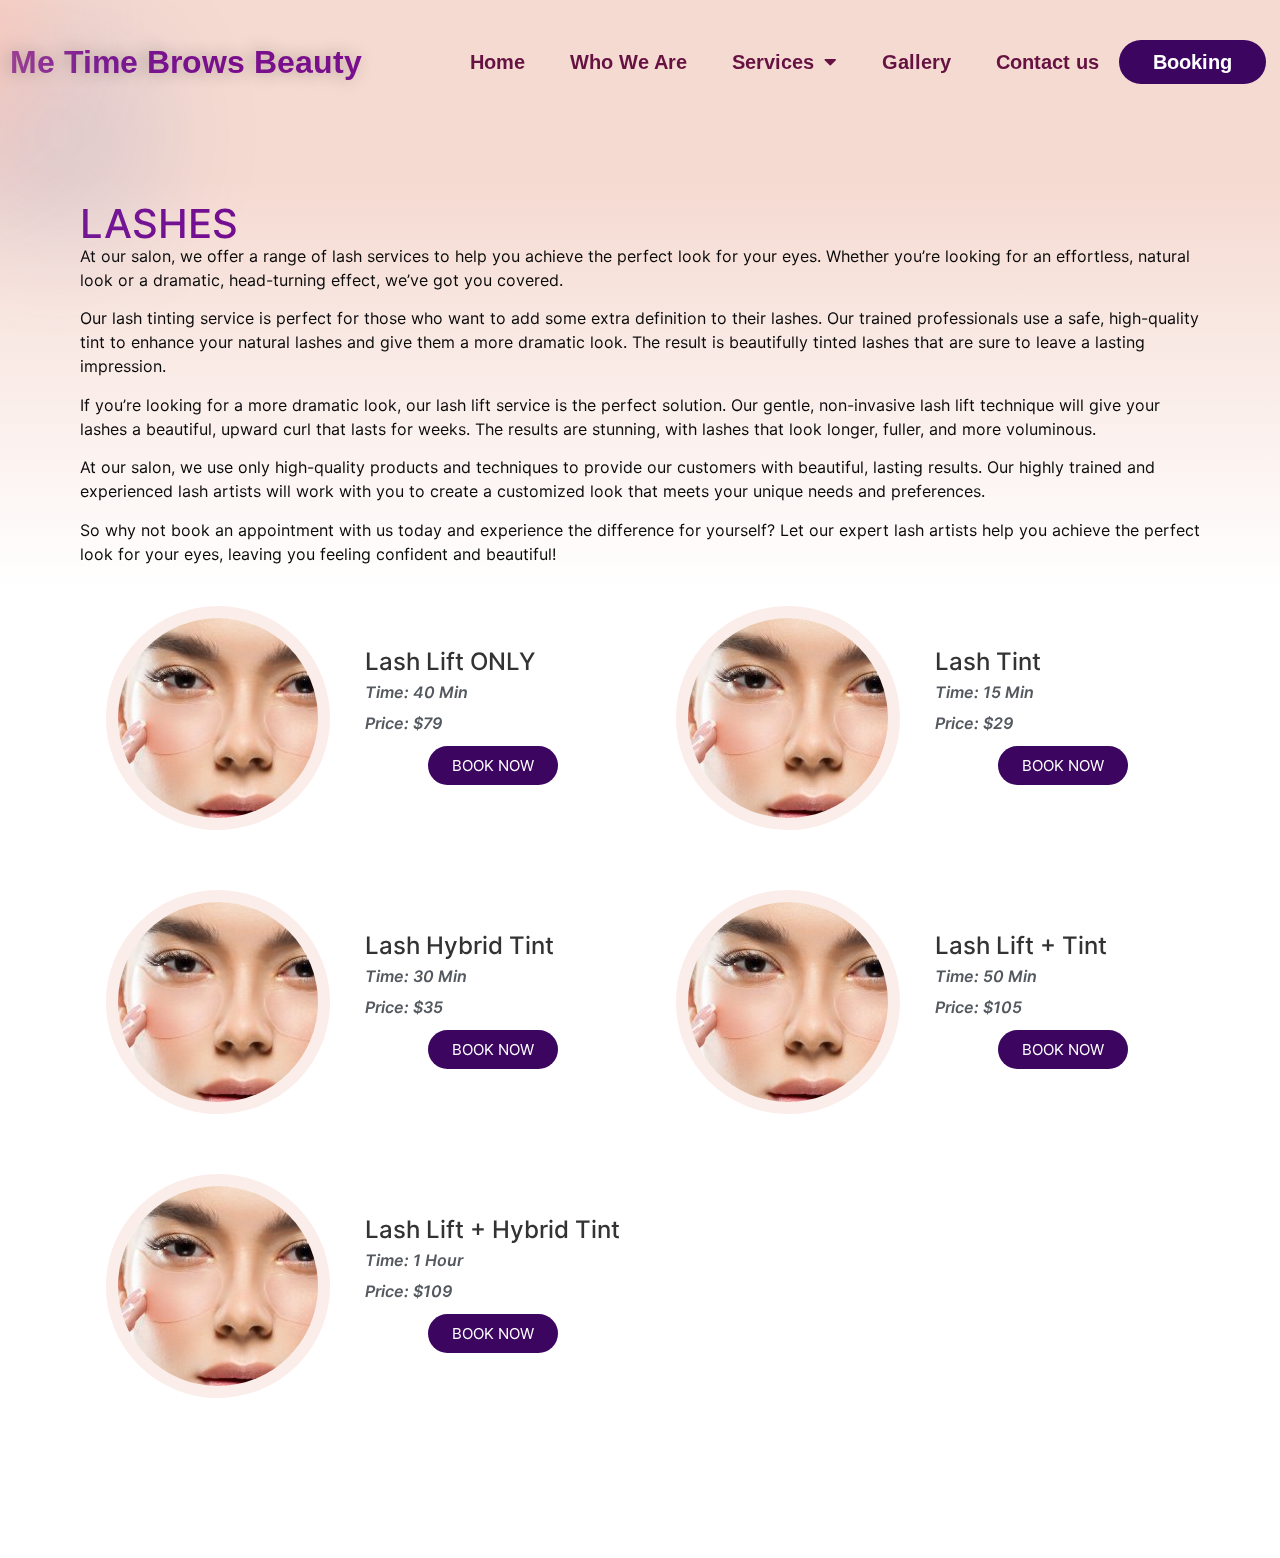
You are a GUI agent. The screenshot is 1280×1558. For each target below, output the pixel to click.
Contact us (1047, 62)
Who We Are (628, 62)
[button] (1192, 62)
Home (497, 62)
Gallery (916, 62)
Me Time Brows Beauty (186, 62)
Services (773, 62)
